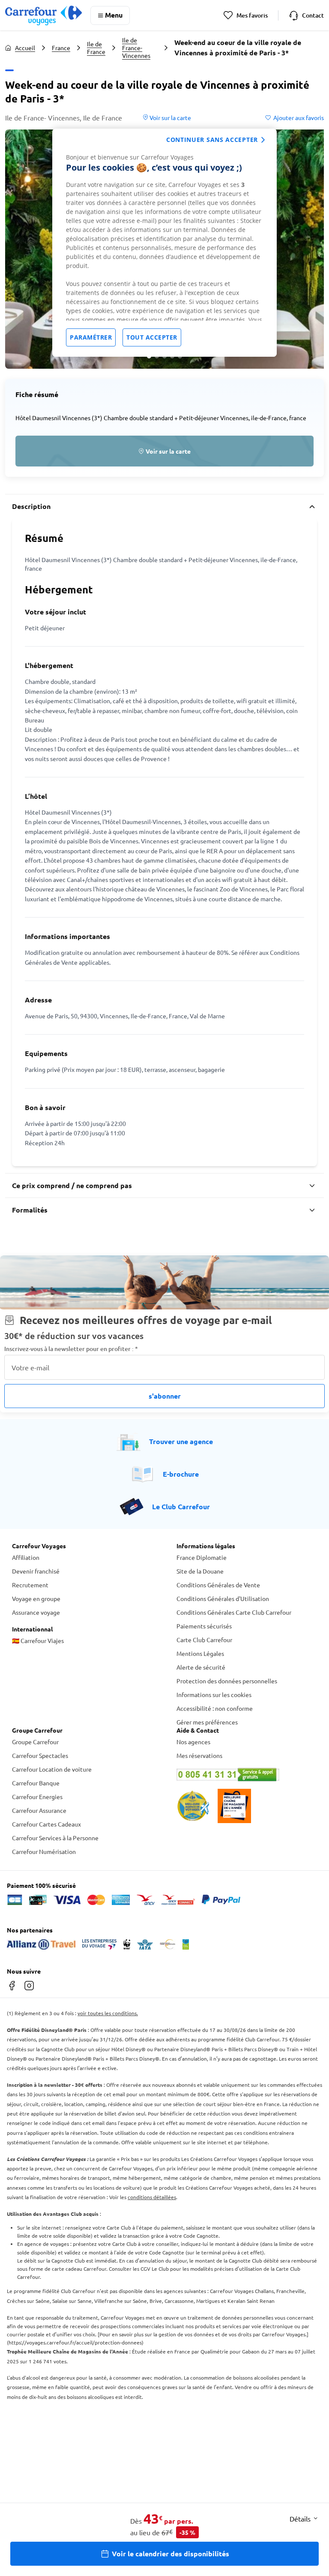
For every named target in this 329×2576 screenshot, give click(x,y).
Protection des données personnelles (227, 1681)
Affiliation (26, 1557)
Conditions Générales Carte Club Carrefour (234, 1612)
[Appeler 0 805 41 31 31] (247, 1775)
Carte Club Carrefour (204, 1640)
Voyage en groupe (36, 1598)
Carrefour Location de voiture (52, 1769)
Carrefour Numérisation (44, 1851)
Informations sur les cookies (214, 1694)
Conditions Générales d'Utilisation (223, 1598)
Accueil (25, 48)
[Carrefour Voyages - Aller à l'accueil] (43, 15)
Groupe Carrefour (35, 1742)
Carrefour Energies (37, 1797)
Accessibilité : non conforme (215, 1708)
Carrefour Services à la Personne (55, 1838)
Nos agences (193, 1742)
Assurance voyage (36, 1612)
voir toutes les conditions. (108, 2013)
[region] (164, 243)
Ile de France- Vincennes (136, 48)
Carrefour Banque (36, 1783)
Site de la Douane (200, 1571)
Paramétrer (91, 337)
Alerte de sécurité (201, 1667)
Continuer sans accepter (212, 140)
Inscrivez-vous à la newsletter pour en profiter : (71, 1349)
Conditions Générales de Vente (218, 1585)
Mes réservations (199, 1755)
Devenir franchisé (36, 1571)
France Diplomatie (202, 1557)
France (61, 48)
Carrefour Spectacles (40, 1755)
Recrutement (30, 1585)
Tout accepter (152, 337)
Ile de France (96, 48)
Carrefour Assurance (39, 1810)
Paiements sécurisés (204, 1626)
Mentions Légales (200, 1653)
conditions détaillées (152, 2197)
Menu (114, 15)
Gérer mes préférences (207, 1722)
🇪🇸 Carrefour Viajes (38, 1640)
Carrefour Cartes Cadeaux (46, 1824)
